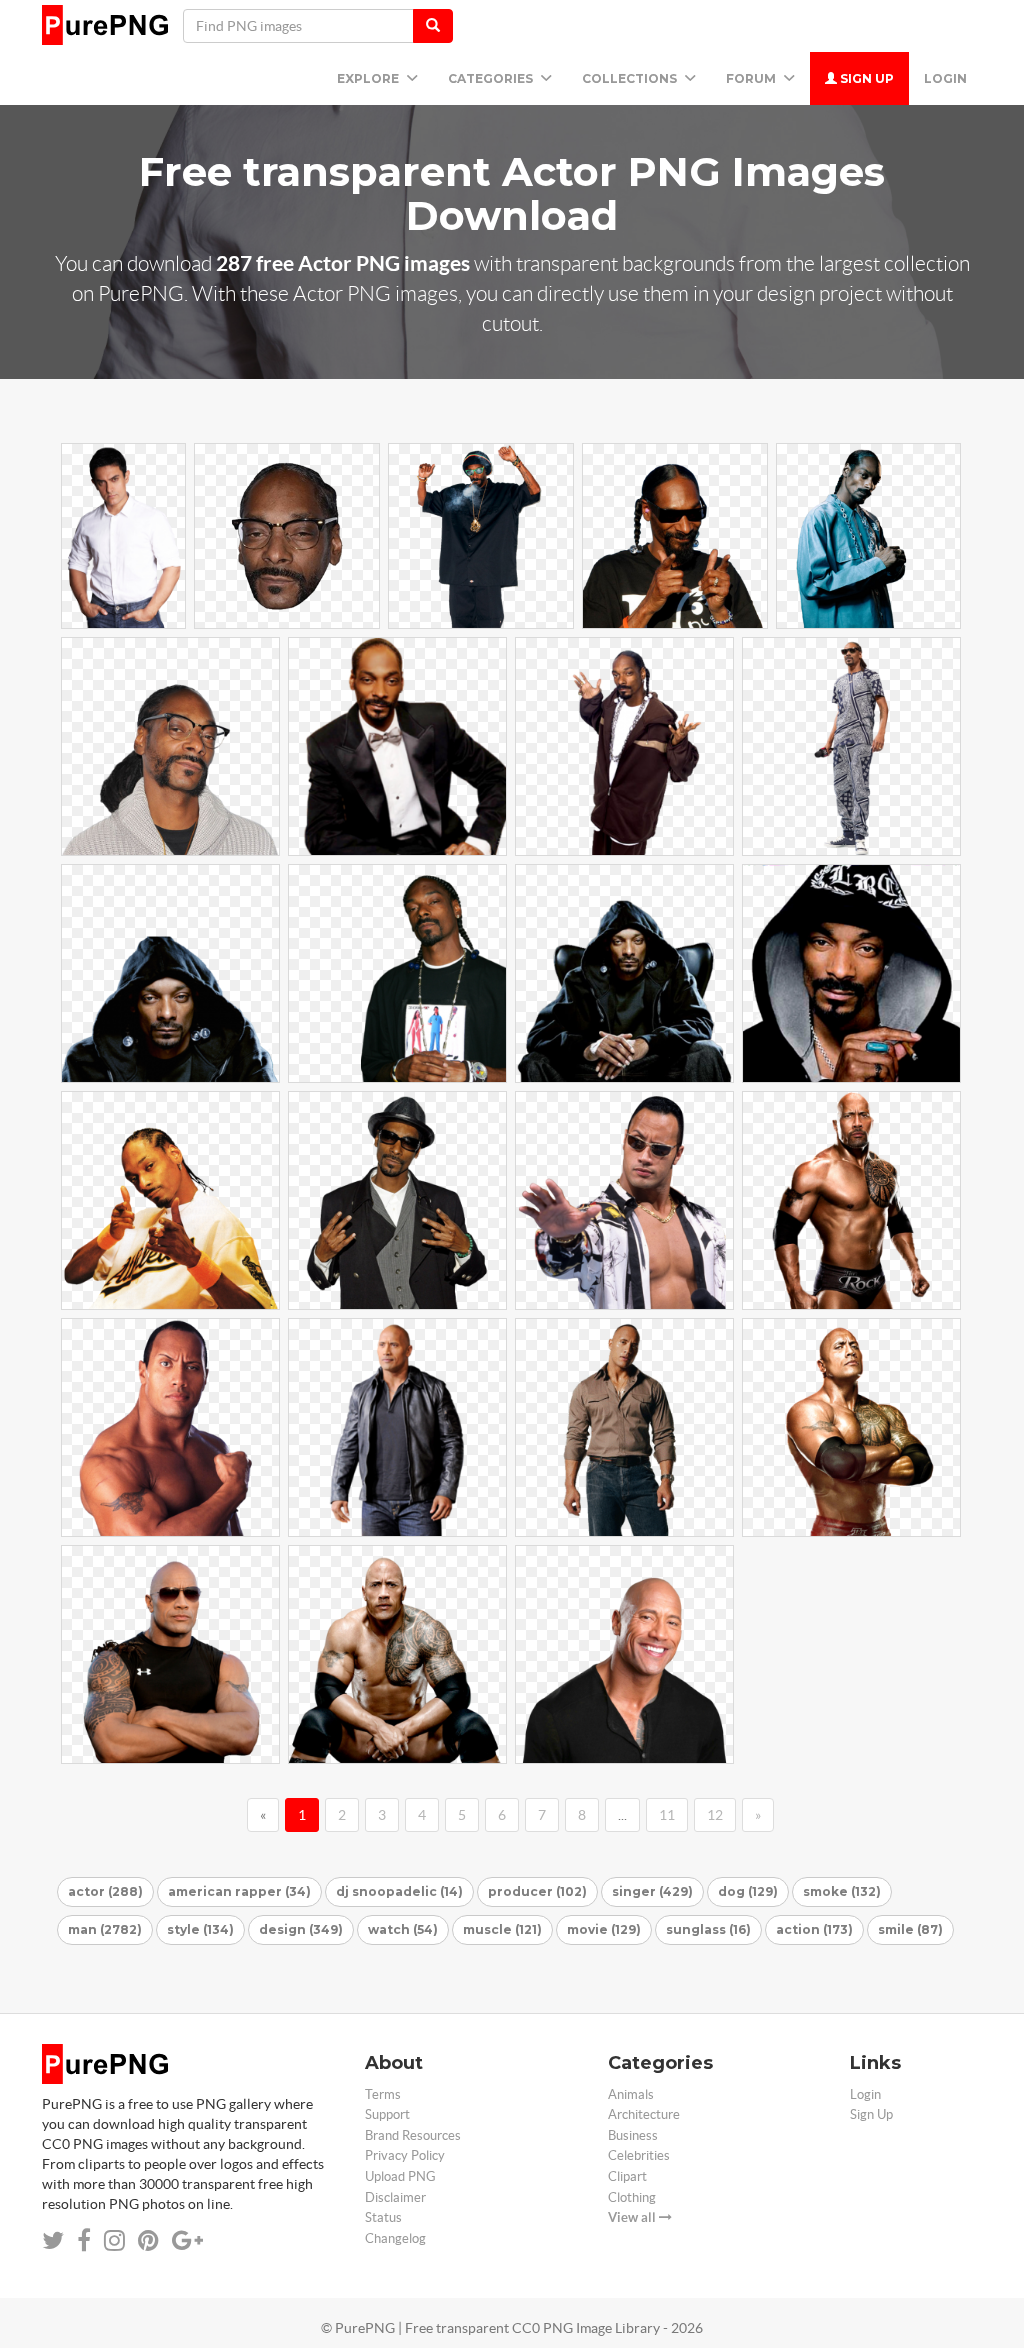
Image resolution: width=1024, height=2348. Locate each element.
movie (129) (604, 1929)
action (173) (814, 1929)
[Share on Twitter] (53, 2240)
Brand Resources (413, 2135)
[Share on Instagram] (114, 2240)
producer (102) (537, 1891)
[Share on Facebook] (84, 2240)
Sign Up (865, 78)
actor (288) (105, 1891)
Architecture (644, 2114)
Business (633, 2135)
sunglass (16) (708, 1929)
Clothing (632, 2197)
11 (667, 1815)
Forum (752, 78)
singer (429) (652, 1891)
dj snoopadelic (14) (399, 1891)
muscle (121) (502, 1929)
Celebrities (639, 2155)
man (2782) (105, 1929)
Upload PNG (400, 2176)
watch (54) (403, 1929)
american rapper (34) (239, 1891)
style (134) (200, 1929)
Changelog (395, 2238)
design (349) (301, 1929)
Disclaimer (395, 2197)
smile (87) (910, 1929)
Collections (631, 78)
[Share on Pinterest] (148, 2240)
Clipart (627, 2176)
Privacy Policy (405, 2155)
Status (383, 2217)
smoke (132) (842, 1891)
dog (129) (748, 1891)
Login (945, 78)
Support (387, 2114)
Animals (631, 2094)
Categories (492, 78)
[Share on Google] (187, 2240)
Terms (383, 2094)
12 (715, 1815)
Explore (369, 78)
